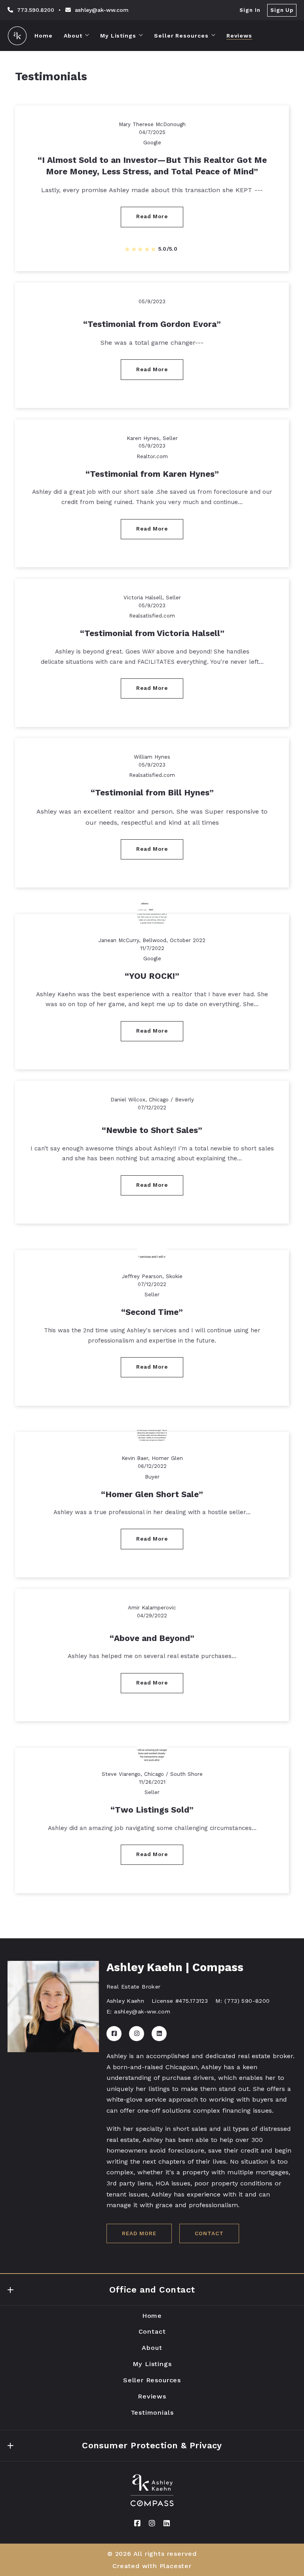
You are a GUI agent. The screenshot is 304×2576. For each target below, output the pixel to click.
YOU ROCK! (152, 976)
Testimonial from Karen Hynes (152, 474)
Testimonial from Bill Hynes (152, 793)
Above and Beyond (152, 1638)
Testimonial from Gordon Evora (152, 324)
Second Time (152, 1312)
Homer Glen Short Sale (152, 1494)
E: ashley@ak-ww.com (138, 2011)
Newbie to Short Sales (152, 1130)
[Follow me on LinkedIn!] (159, 2034)
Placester (176, 2566)
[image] (152, 914)
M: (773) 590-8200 (242, 2001)
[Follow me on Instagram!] (137, 2034)
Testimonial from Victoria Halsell (152, 633)
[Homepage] (17, 36)
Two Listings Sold (152, 1810)
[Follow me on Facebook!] (114, 2034)
